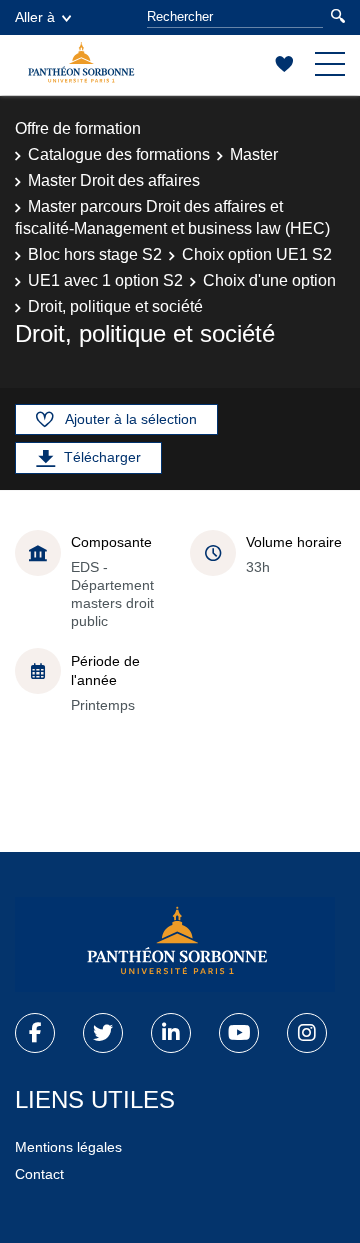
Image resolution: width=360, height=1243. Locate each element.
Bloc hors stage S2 (95, 254)
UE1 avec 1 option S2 (105, 280)
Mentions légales (68, 1147)
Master (254, 154)
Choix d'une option (269, 280)
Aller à (35, 17)
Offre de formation (78, 128)
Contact (39, 1174)
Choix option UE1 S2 (257, 254)
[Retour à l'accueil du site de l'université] (175, 945)
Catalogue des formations (119, 154)
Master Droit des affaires (114, 180)
